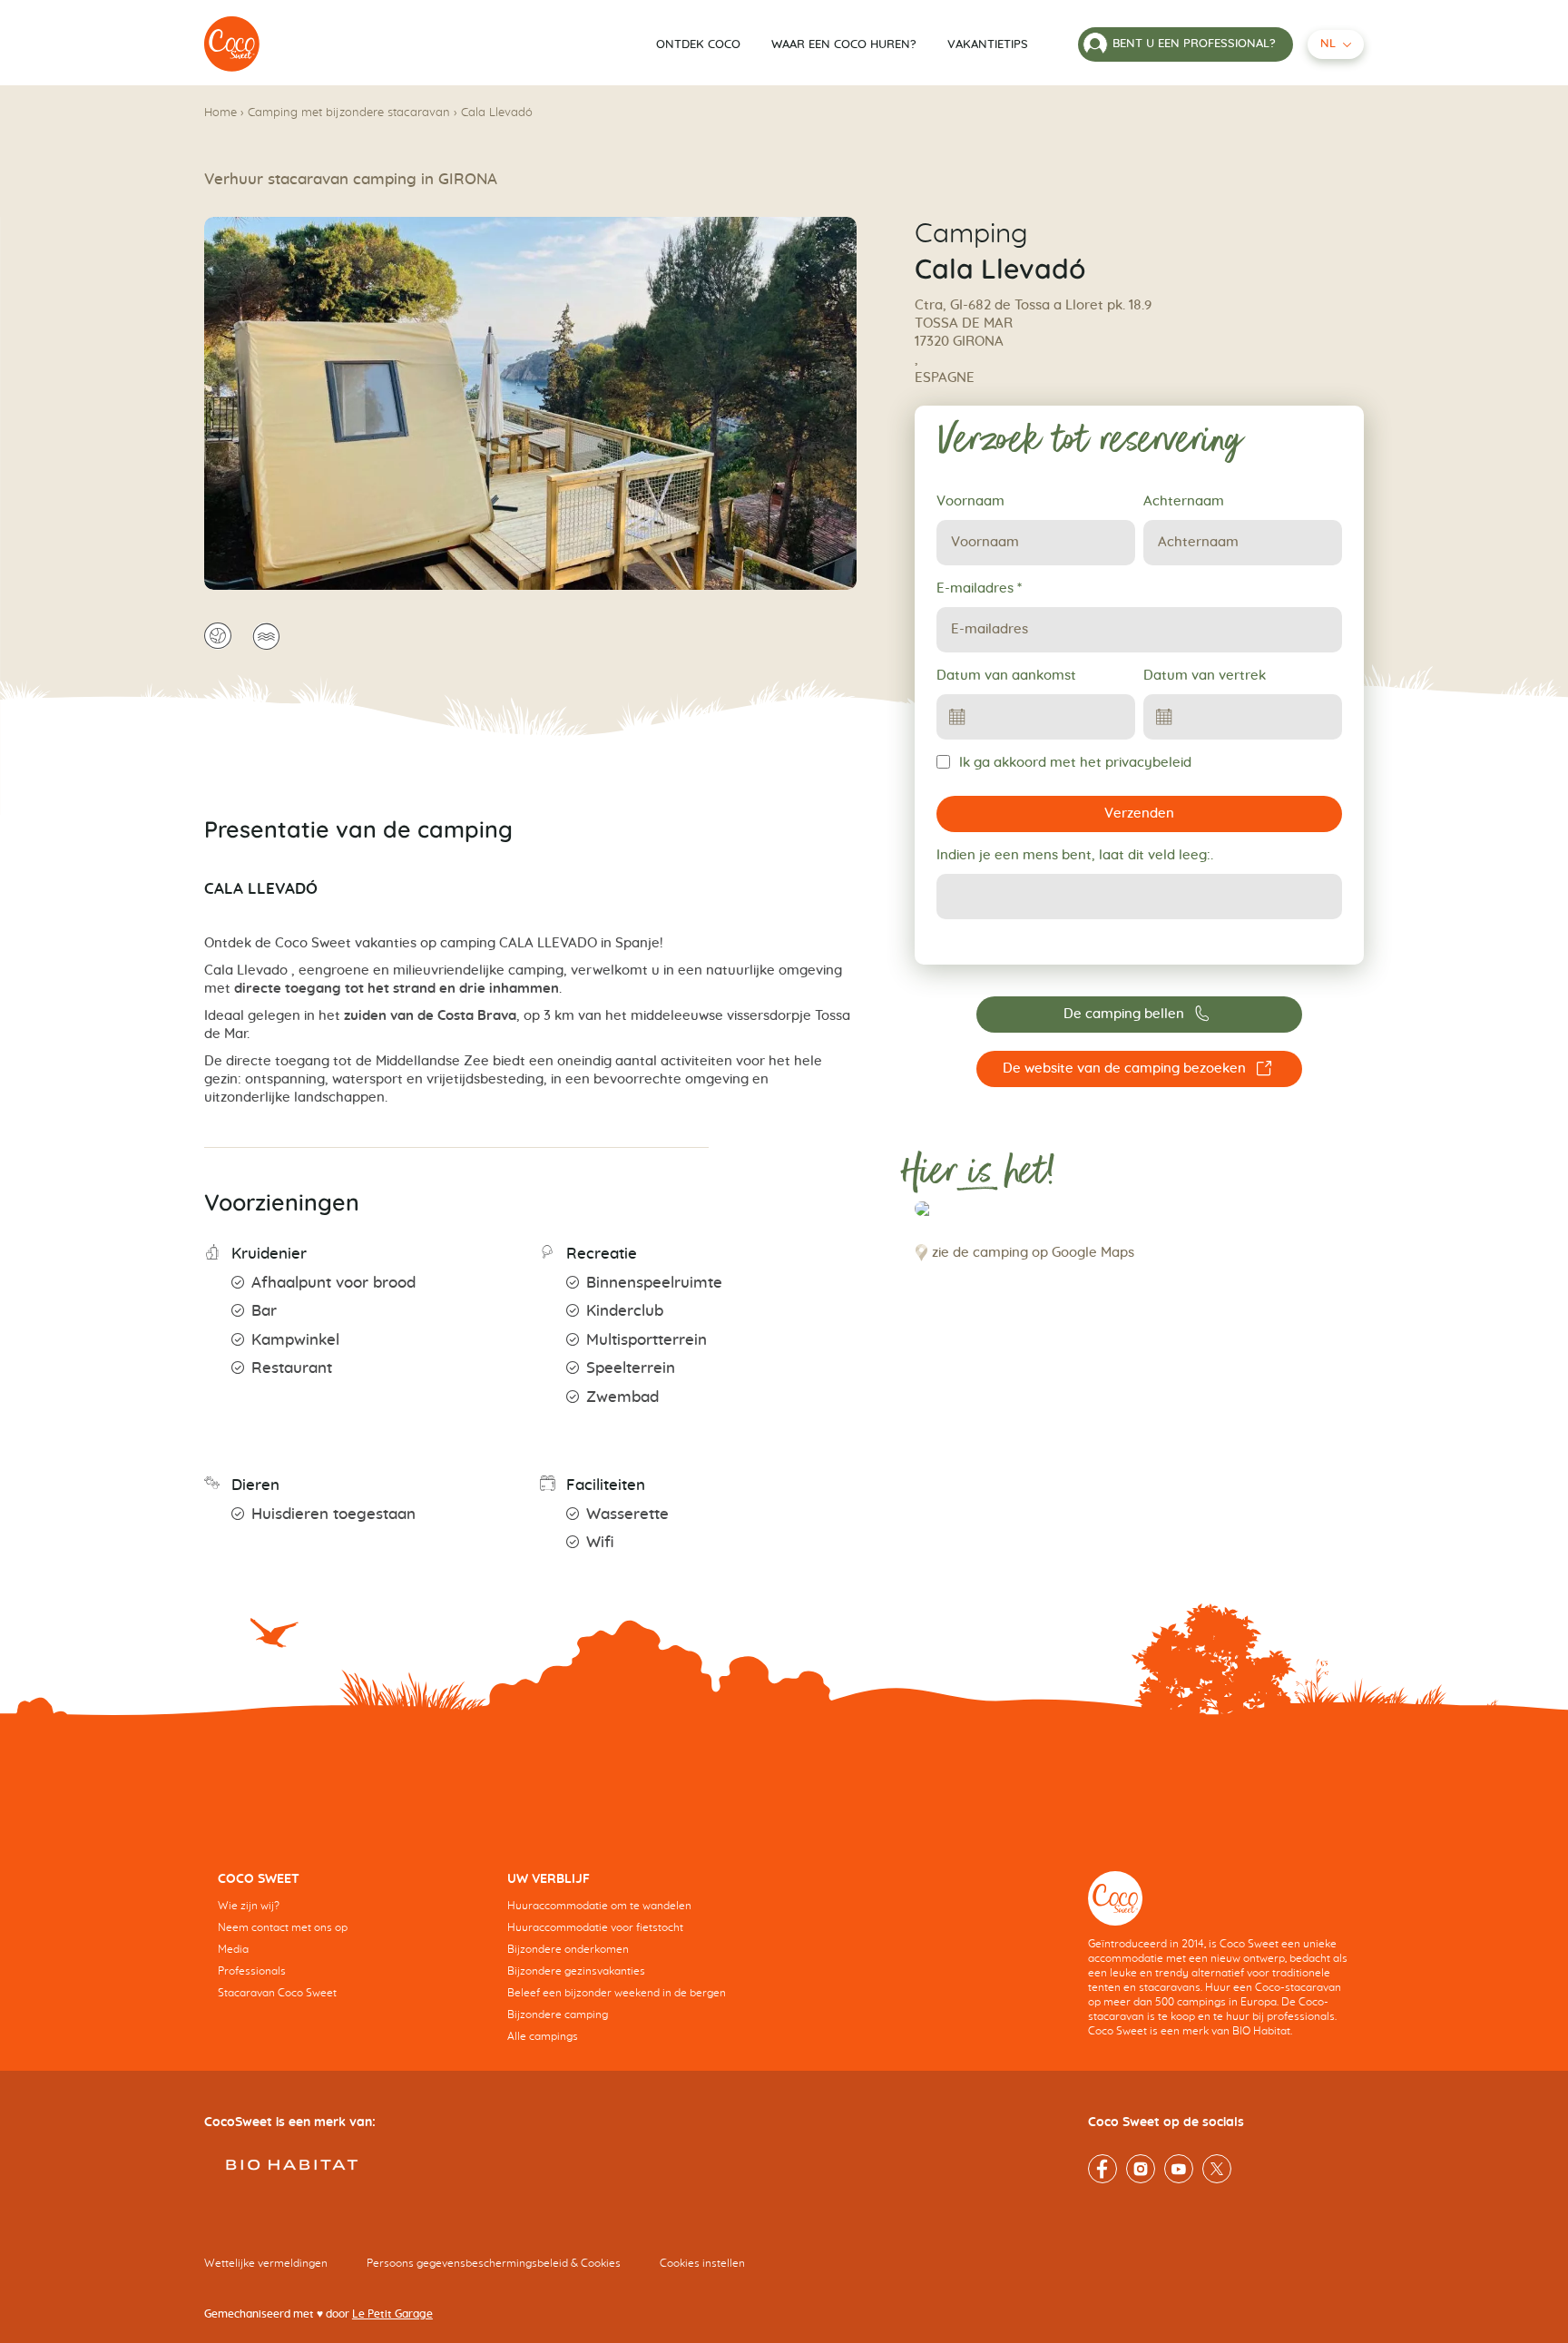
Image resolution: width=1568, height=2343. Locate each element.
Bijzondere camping (558, 2015)
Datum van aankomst (1006, 676)
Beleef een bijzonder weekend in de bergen (617, 1993)
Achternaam (1184, 501)
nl (1328, 44)
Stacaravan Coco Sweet (277, 1993)
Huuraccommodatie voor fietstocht (595, 1927)
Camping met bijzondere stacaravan (349, 113)
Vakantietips (988, 45)
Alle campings (543, 2036)
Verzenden (1139, 814)
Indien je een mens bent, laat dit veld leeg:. (1075, 855)
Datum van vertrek (1205, 676)
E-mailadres (979, 588)
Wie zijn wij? (249, 1906)
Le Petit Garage (392, 2314)
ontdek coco (698, 45)
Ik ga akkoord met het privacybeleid (1075, 763)
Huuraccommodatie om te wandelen (599, 1906)
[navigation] (349, 1949)
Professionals (252, 1971)
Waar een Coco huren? (844, 45)
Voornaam (970, 501)
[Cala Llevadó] (232, 44)
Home (220, 113)
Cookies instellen (702, 2263)
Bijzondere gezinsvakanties (576, 1971)
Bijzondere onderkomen (568, 1949)
